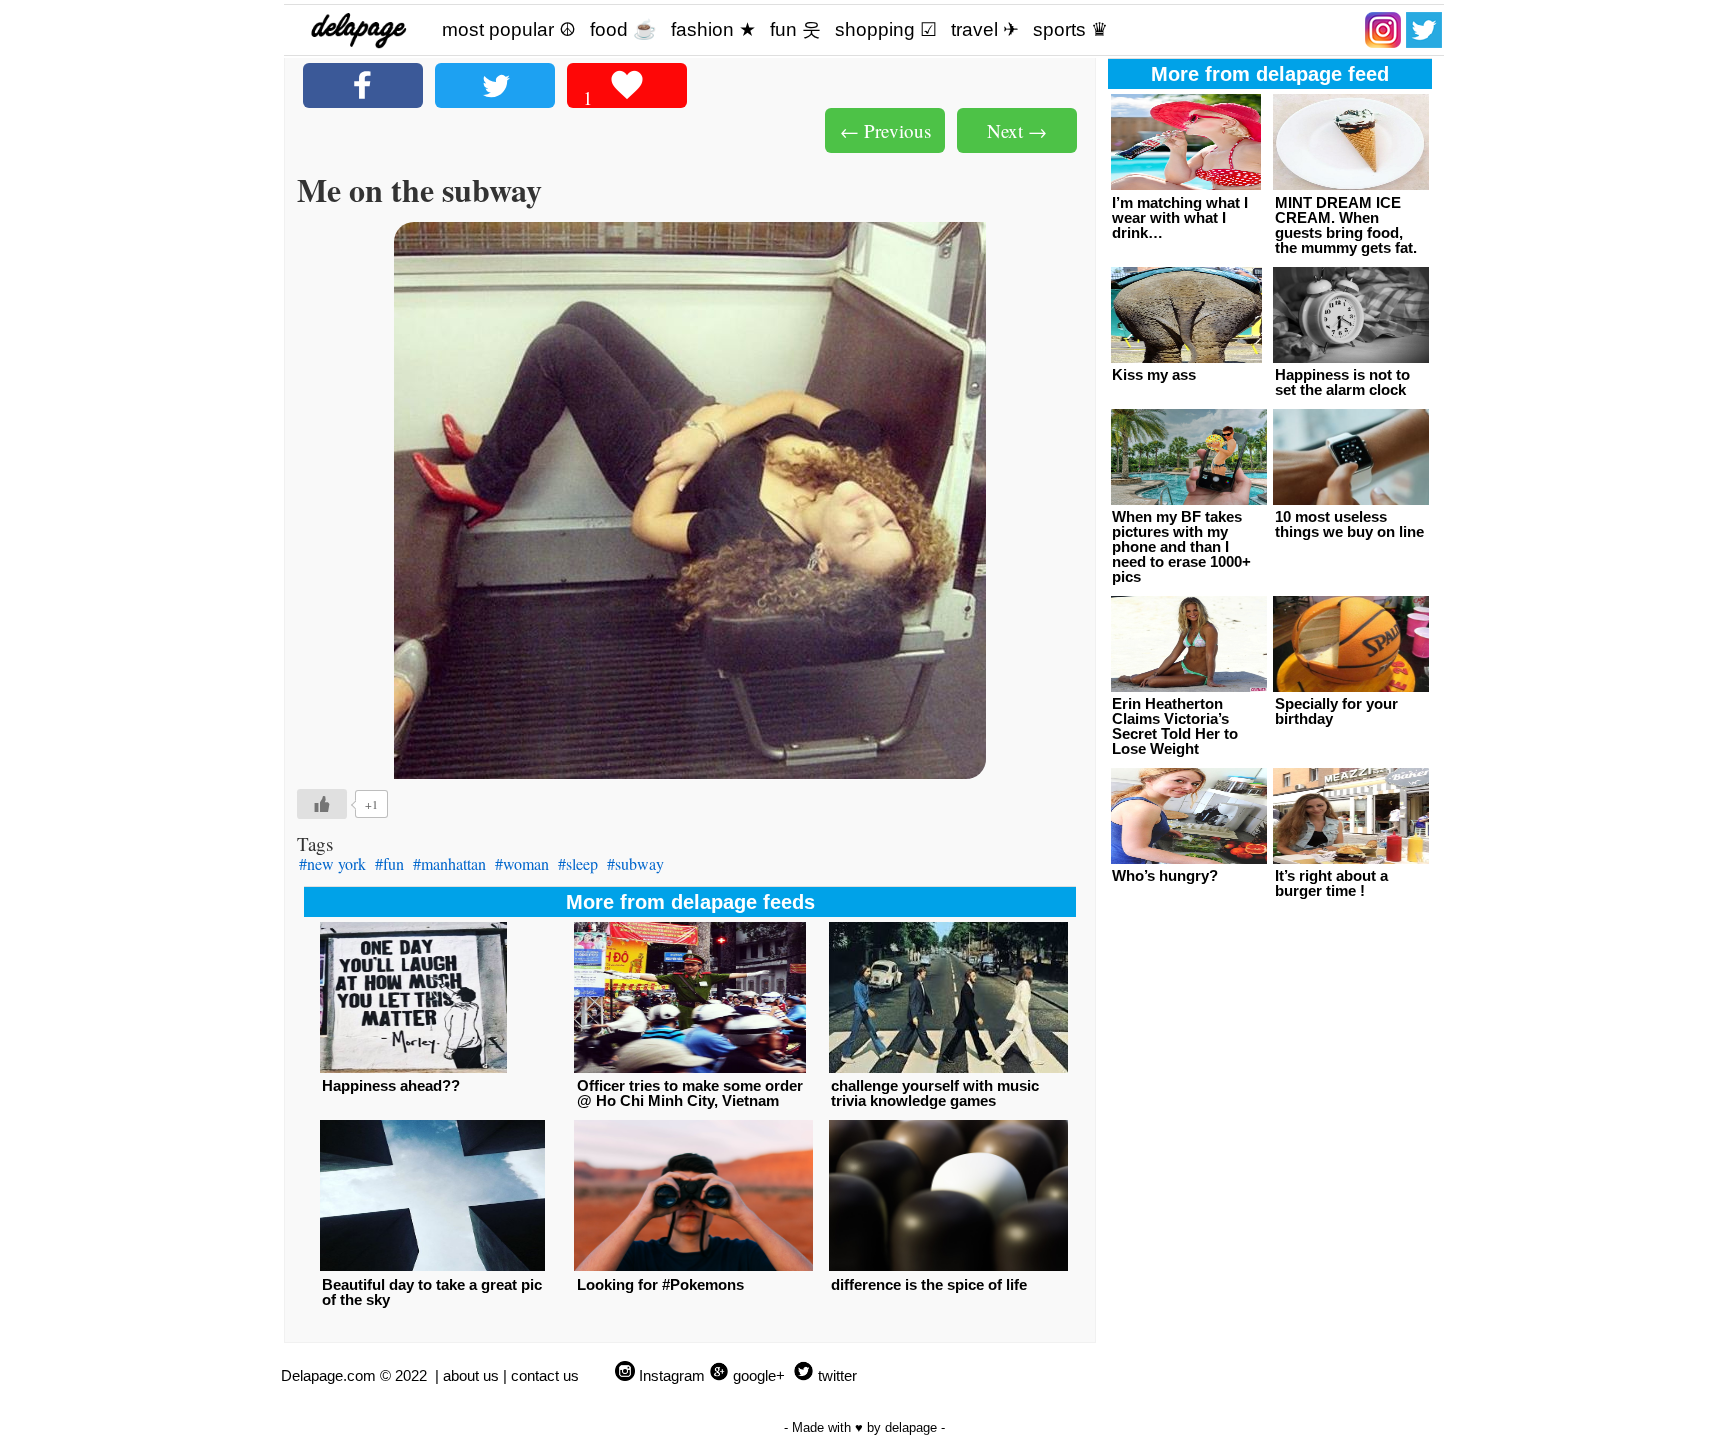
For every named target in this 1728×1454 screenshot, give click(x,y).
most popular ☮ (509, 29)
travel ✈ (985, 29)
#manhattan (449, 863)
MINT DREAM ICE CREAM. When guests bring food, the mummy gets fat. (1346, 225)
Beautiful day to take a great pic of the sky (432, 1292)
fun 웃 (795, 29)
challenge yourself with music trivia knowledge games (935, 1093)
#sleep (578, 863)
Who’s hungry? (1165, 875)
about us (471, 1375)
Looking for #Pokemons (660, 1284)
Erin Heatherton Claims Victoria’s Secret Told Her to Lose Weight (1175, 726)
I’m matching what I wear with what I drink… (1180, 217)
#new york (332, 863)
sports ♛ (1070, 29)
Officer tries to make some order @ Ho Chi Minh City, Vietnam (690, 1093)
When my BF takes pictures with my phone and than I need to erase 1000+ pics (1181, 546)
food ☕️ (623, 29)
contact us (545, 1375)
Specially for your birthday (1336, 711)
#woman (522, 863)
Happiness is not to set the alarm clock (1342, 382)
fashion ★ (713, 29)
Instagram (672, 1375)
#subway (635, 863)
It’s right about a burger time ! (1331, 883)
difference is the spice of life (929, 1284)
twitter (837, 1375)
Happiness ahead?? (391, 1085)
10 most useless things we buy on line (1349, 524)
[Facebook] (363, 85)
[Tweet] (495, 85)
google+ (759, 1375)
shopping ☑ (886, 29)
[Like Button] (322, 804)
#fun (389, 863)
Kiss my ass (1154, 374)
